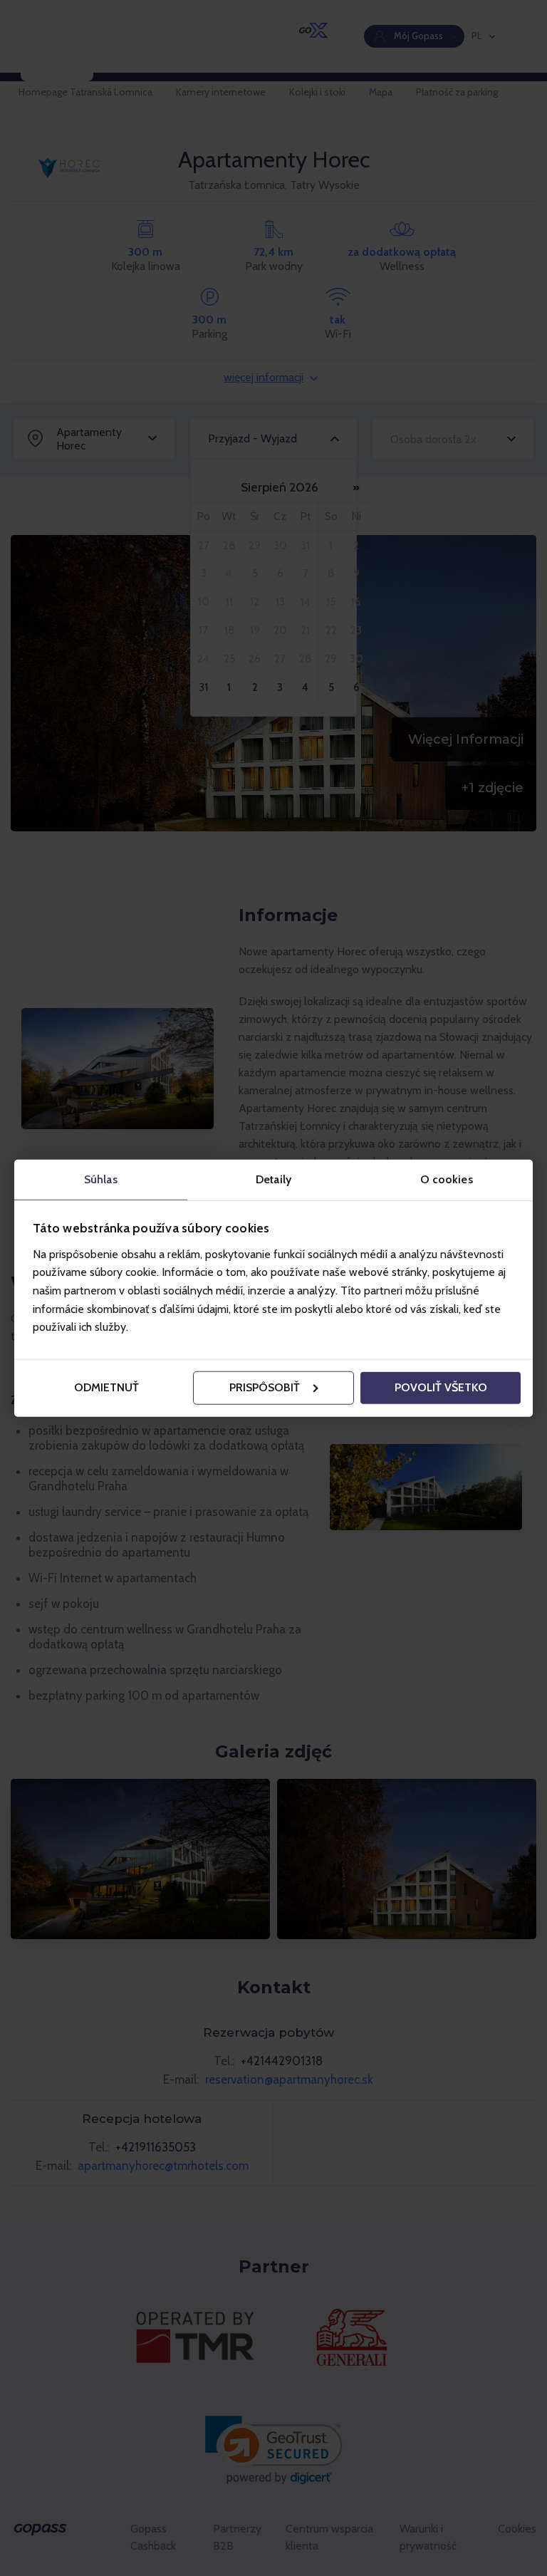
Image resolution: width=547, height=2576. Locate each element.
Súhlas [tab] (101, 1179)
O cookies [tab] (447, 1179)
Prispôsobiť (265, 1387)
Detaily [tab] (273, 1179)
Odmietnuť (106, 1387)
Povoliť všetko (441, 1387)
